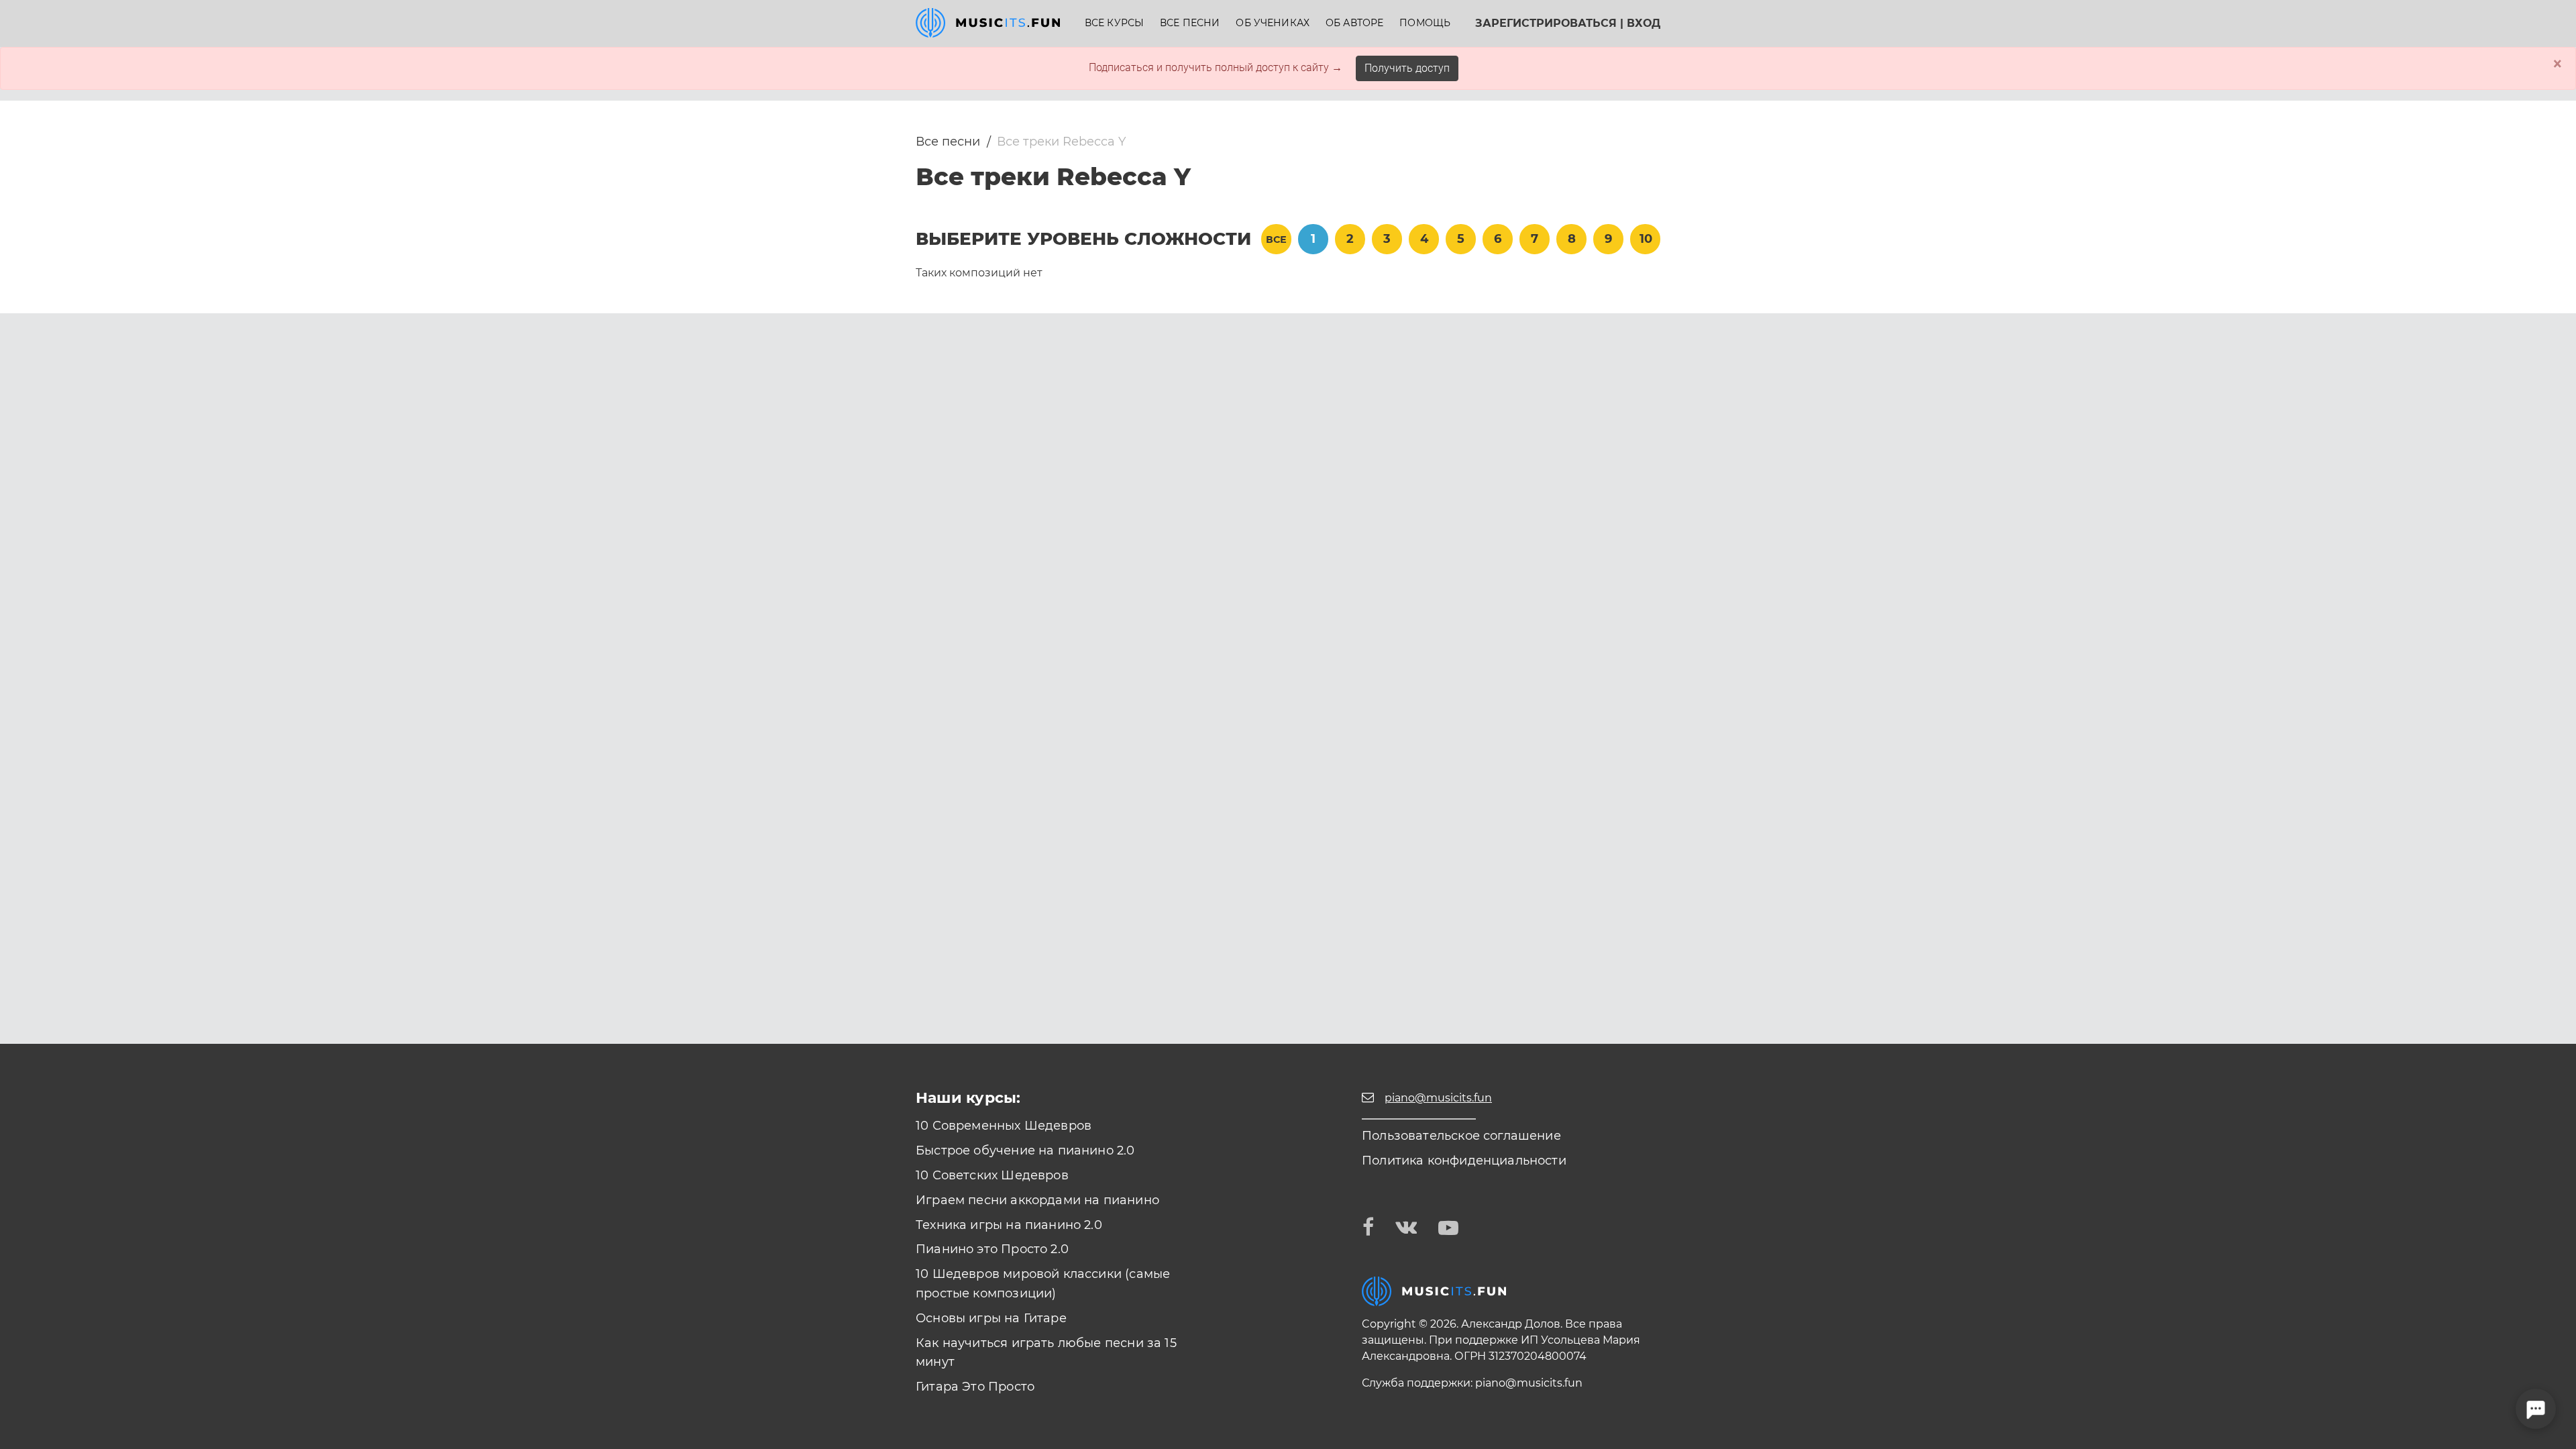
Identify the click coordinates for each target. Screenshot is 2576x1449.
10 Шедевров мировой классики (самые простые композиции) (1043, 1284)
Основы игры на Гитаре (991, 1318)
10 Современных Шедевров (1004, 1126)
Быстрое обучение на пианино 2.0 (1025, 1150)
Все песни (1190, 23)
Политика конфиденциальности (1464, 1161)
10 (1646, 239)
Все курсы (1114, 23)
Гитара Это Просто (975, 1387)
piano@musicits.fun (1529, 1383)
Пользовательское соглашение (1461, 1136)
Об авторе (1354, 23)
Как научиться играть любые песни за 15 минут (1046, 1353)
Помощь (1425, 23)
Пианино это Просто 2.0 (992, 1249)
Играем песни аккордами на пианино (1037, 1200)
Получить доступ (1407, 68)
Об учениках (1273, 23)
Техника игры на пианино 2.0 (1009, 1225)
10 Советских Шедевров (992, 1175)
